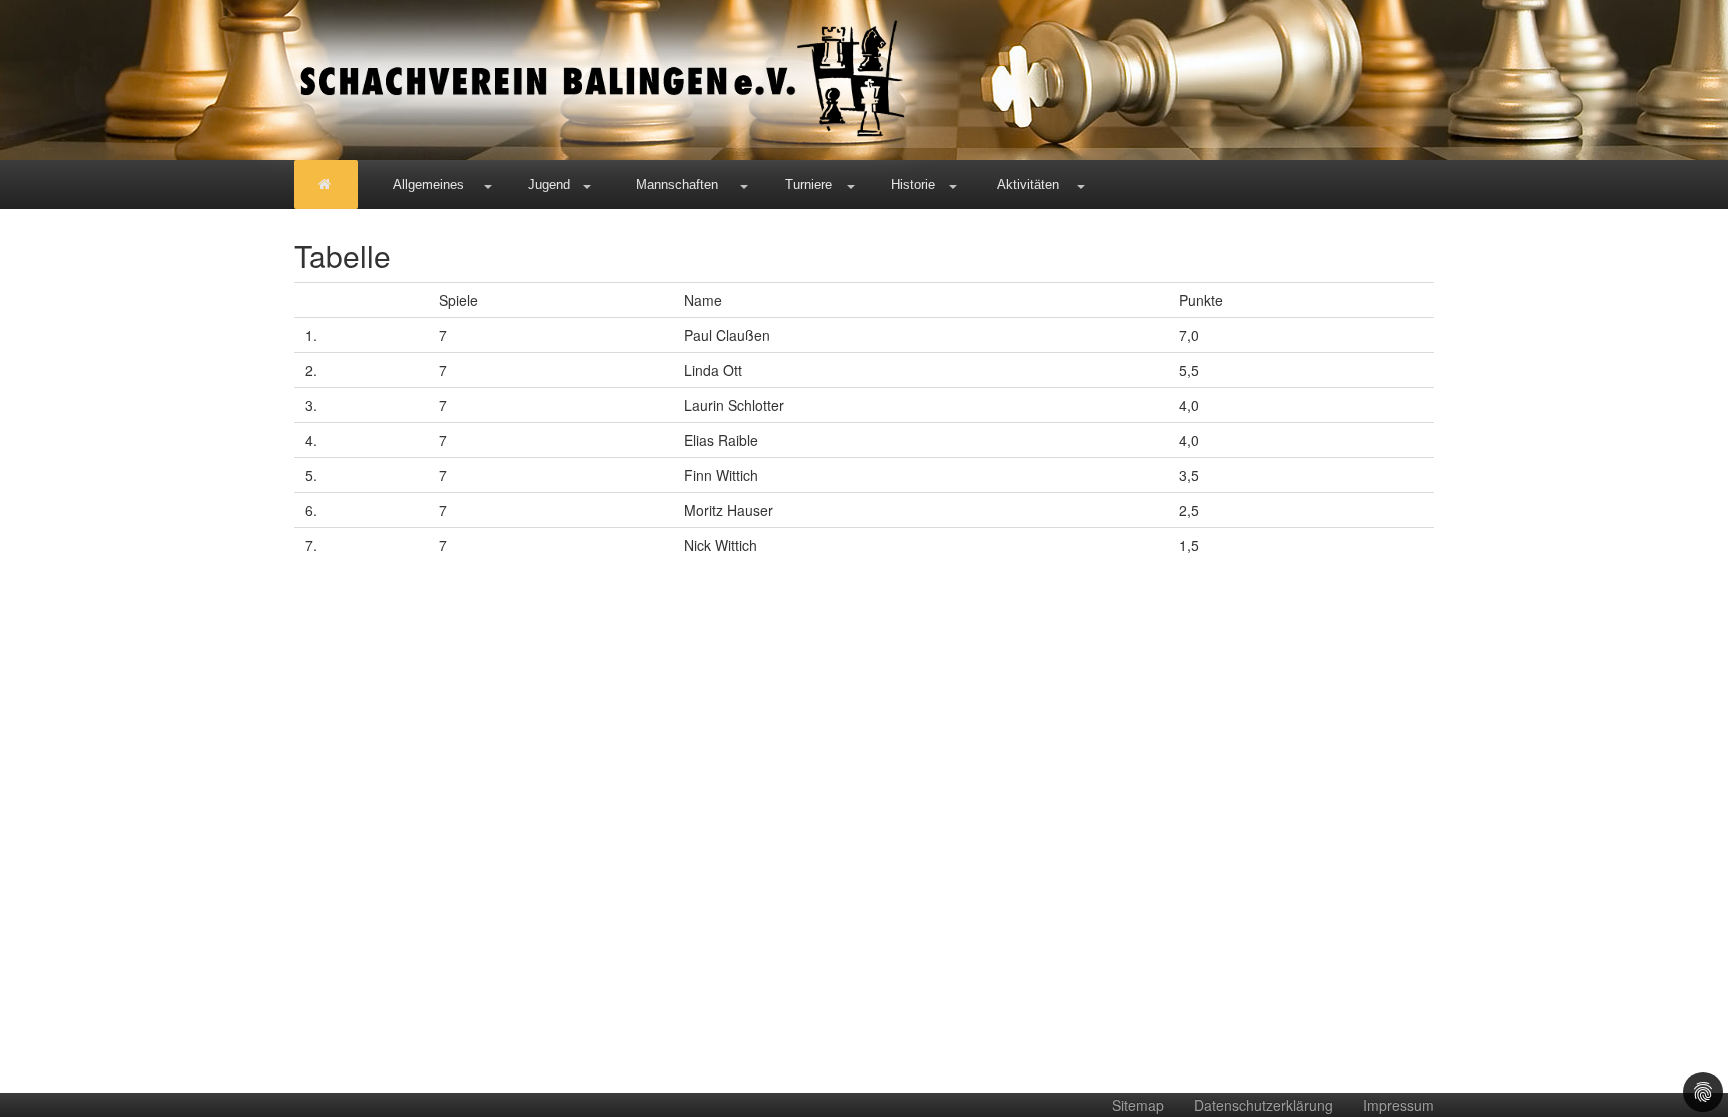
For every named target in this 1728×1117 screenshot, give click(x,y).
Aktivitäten (1028, 184)
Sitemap (1138, 1105)
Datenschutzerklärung (1263, 1105)
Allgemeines (428, 184)
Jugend (549, 184)
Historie (913, 184)
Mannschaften (677, 184)
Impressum (1398, 1105)
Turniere (808, 184)
